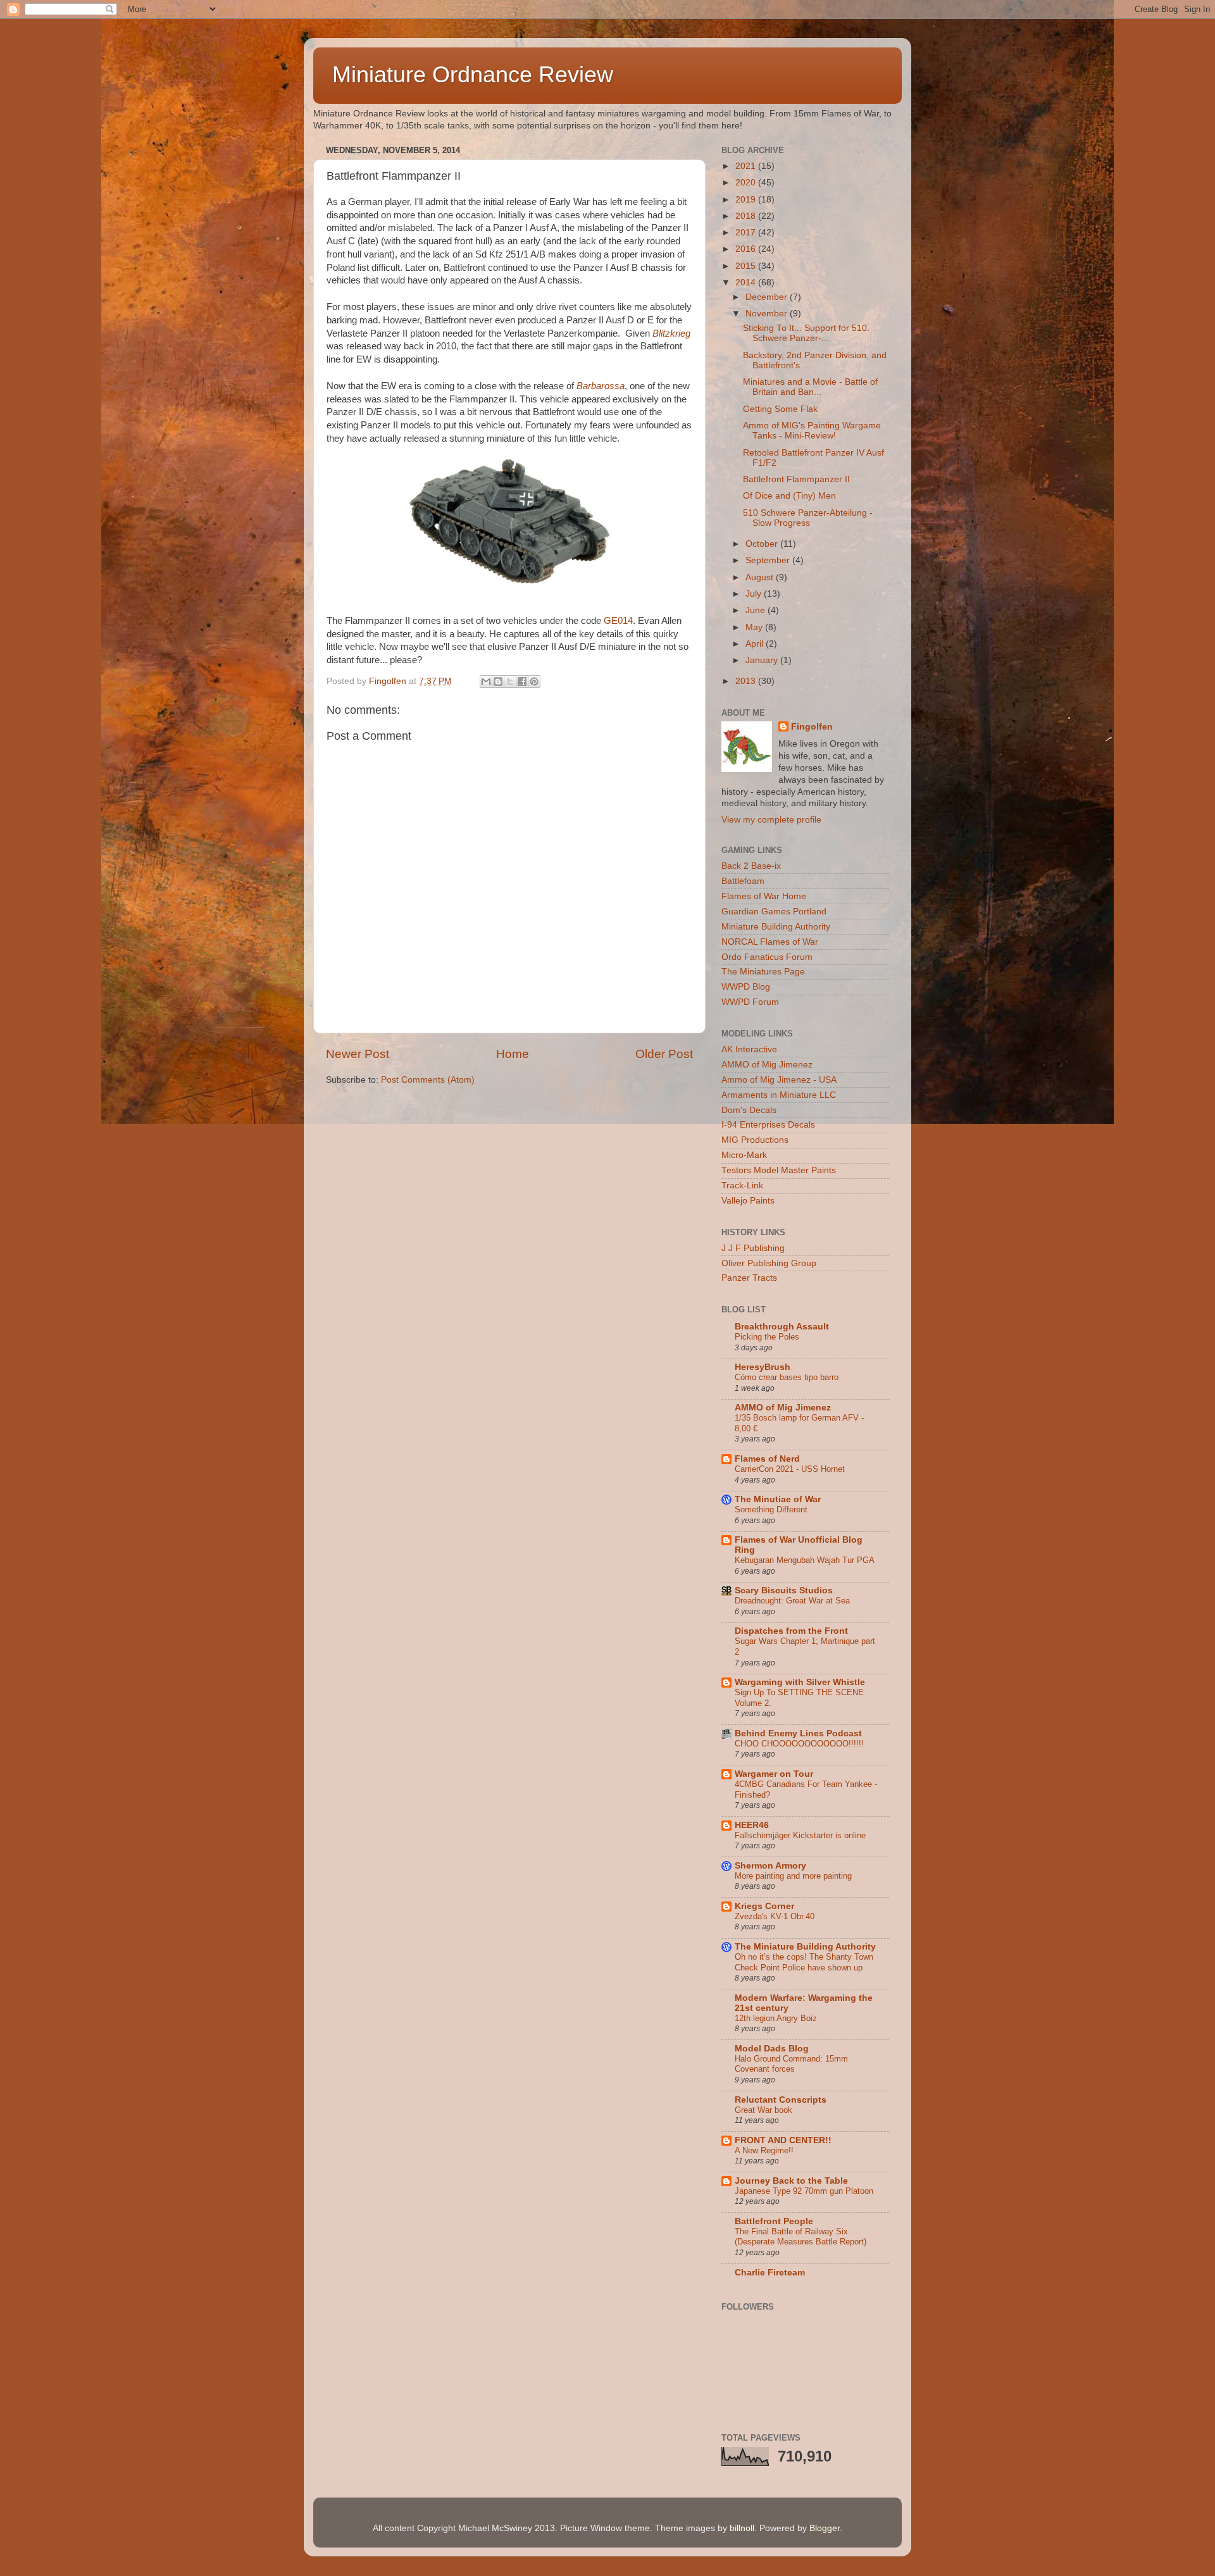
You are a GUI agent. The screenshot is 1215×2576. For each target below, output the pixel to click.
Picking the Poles (767, 1337)
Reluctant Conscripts (781, 2100)
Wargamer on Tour (774, 1774)
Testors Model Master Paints (779, 1170)
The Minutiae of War (778, 1499)
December (768, 297)
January (763, 660)
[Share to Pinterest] (534, 681)
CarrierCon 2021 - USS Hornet (790, 1469)
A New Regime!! (764, 2150)
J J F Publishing (753, 1248)
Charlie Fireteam (770, 2273)
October (763, 544)
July (755, 594)
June (757, 610)
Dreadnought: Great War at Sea (792, 1601)
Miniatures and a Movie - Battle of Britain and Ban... (810, 387)
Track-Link (742, 1185)
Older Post (664, 1054)
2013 (747, 681)
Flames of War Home (764, 896)
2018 (747, 216)
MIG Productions (755, 1140)
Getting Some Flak (780, 409)
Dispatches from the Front (791, 1631)
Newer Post (358, 1054)
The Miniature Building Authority (805, 1947)
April (756, 644)
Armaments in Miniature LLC (779, 1095)
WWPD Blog (746, 987)
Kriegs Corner (764, 1906)
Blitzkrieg (671, 333)
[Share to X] (510, 681)
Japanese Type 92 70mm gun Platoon (804, 2191)
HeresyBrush (763, 1367)
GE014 (618, 621)
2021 (747, 166)
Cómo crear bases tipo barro (787, 1377)
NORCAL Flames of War (770, 942)
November (768, 314)
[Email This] (486, 681)
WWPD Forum (750, 1002)
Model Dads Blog (772, 2049)
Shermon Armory (770, 1866)
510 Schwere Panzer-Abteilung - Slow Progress (808, 518)
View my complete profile (771, 820)
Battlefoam (743, 881)
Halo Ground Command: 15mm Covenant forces (791, 2064)
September (769, 560)
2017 (747, 233)
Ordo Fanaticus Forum (767, 957)
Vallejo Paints (748, 1201)
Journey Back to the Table (791, 2181)
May (755, 627)
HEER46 (752, 1825)
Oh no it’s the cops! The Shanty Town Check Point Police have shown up (804, 1962)
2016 (747, 249)
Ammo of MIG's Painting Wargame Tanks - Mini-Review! (812, 431)
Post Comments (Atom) (428, 1080)
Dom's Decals (749, 1110)
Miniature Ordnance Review (473, 74)
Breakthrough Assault (782, 1327)
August (761, 577)
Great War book (763, 2110)
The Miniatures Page (763, 972)
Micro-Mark (744, 1155)
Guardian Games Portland (774, 912)
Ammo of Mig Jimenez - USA (779, 1080)
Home (513, 1054)
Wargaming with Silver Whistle (800, 1682)
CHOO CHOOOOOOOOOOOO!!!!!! (799, 1744)
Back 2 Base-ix (751, 866)
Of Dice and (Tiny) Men (789, 496)
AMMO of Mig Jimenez (767, 1065)
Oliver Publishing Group (769, 1263)
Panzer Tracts (749, 1278)
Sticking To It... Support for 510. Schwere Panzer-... (806, 333)
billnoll (742, 2528)
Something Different (771, 1509)
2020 (747, 183)
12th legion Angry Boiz (776, 2018)
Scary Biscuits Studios (784, 1590)
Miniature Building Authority (776, 927)
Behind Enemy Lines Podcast (798, 1733)
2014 (747, 283)
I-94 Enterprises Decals (768, 1125)
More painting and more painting (793, 1876)
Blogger (825, 2528)
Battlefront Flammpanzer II (796, 479)
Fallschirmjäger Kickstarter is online (800, 1835)
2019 (747, 200)
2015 (747, 266)
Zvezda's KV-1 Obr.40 (775, 1916)
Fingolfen (812, 727)
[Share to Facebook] (522, 681)
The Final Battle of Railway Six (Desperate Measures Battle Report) (801, 2237)
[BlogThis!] (498, 681)
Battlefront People (774, 2221)
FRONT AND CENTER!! (783, 2140)
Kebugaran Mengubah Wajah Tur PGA (805, 1560)
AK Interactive (749, 1049)
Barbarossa (601, 386)
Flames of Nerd (767, 1459)
